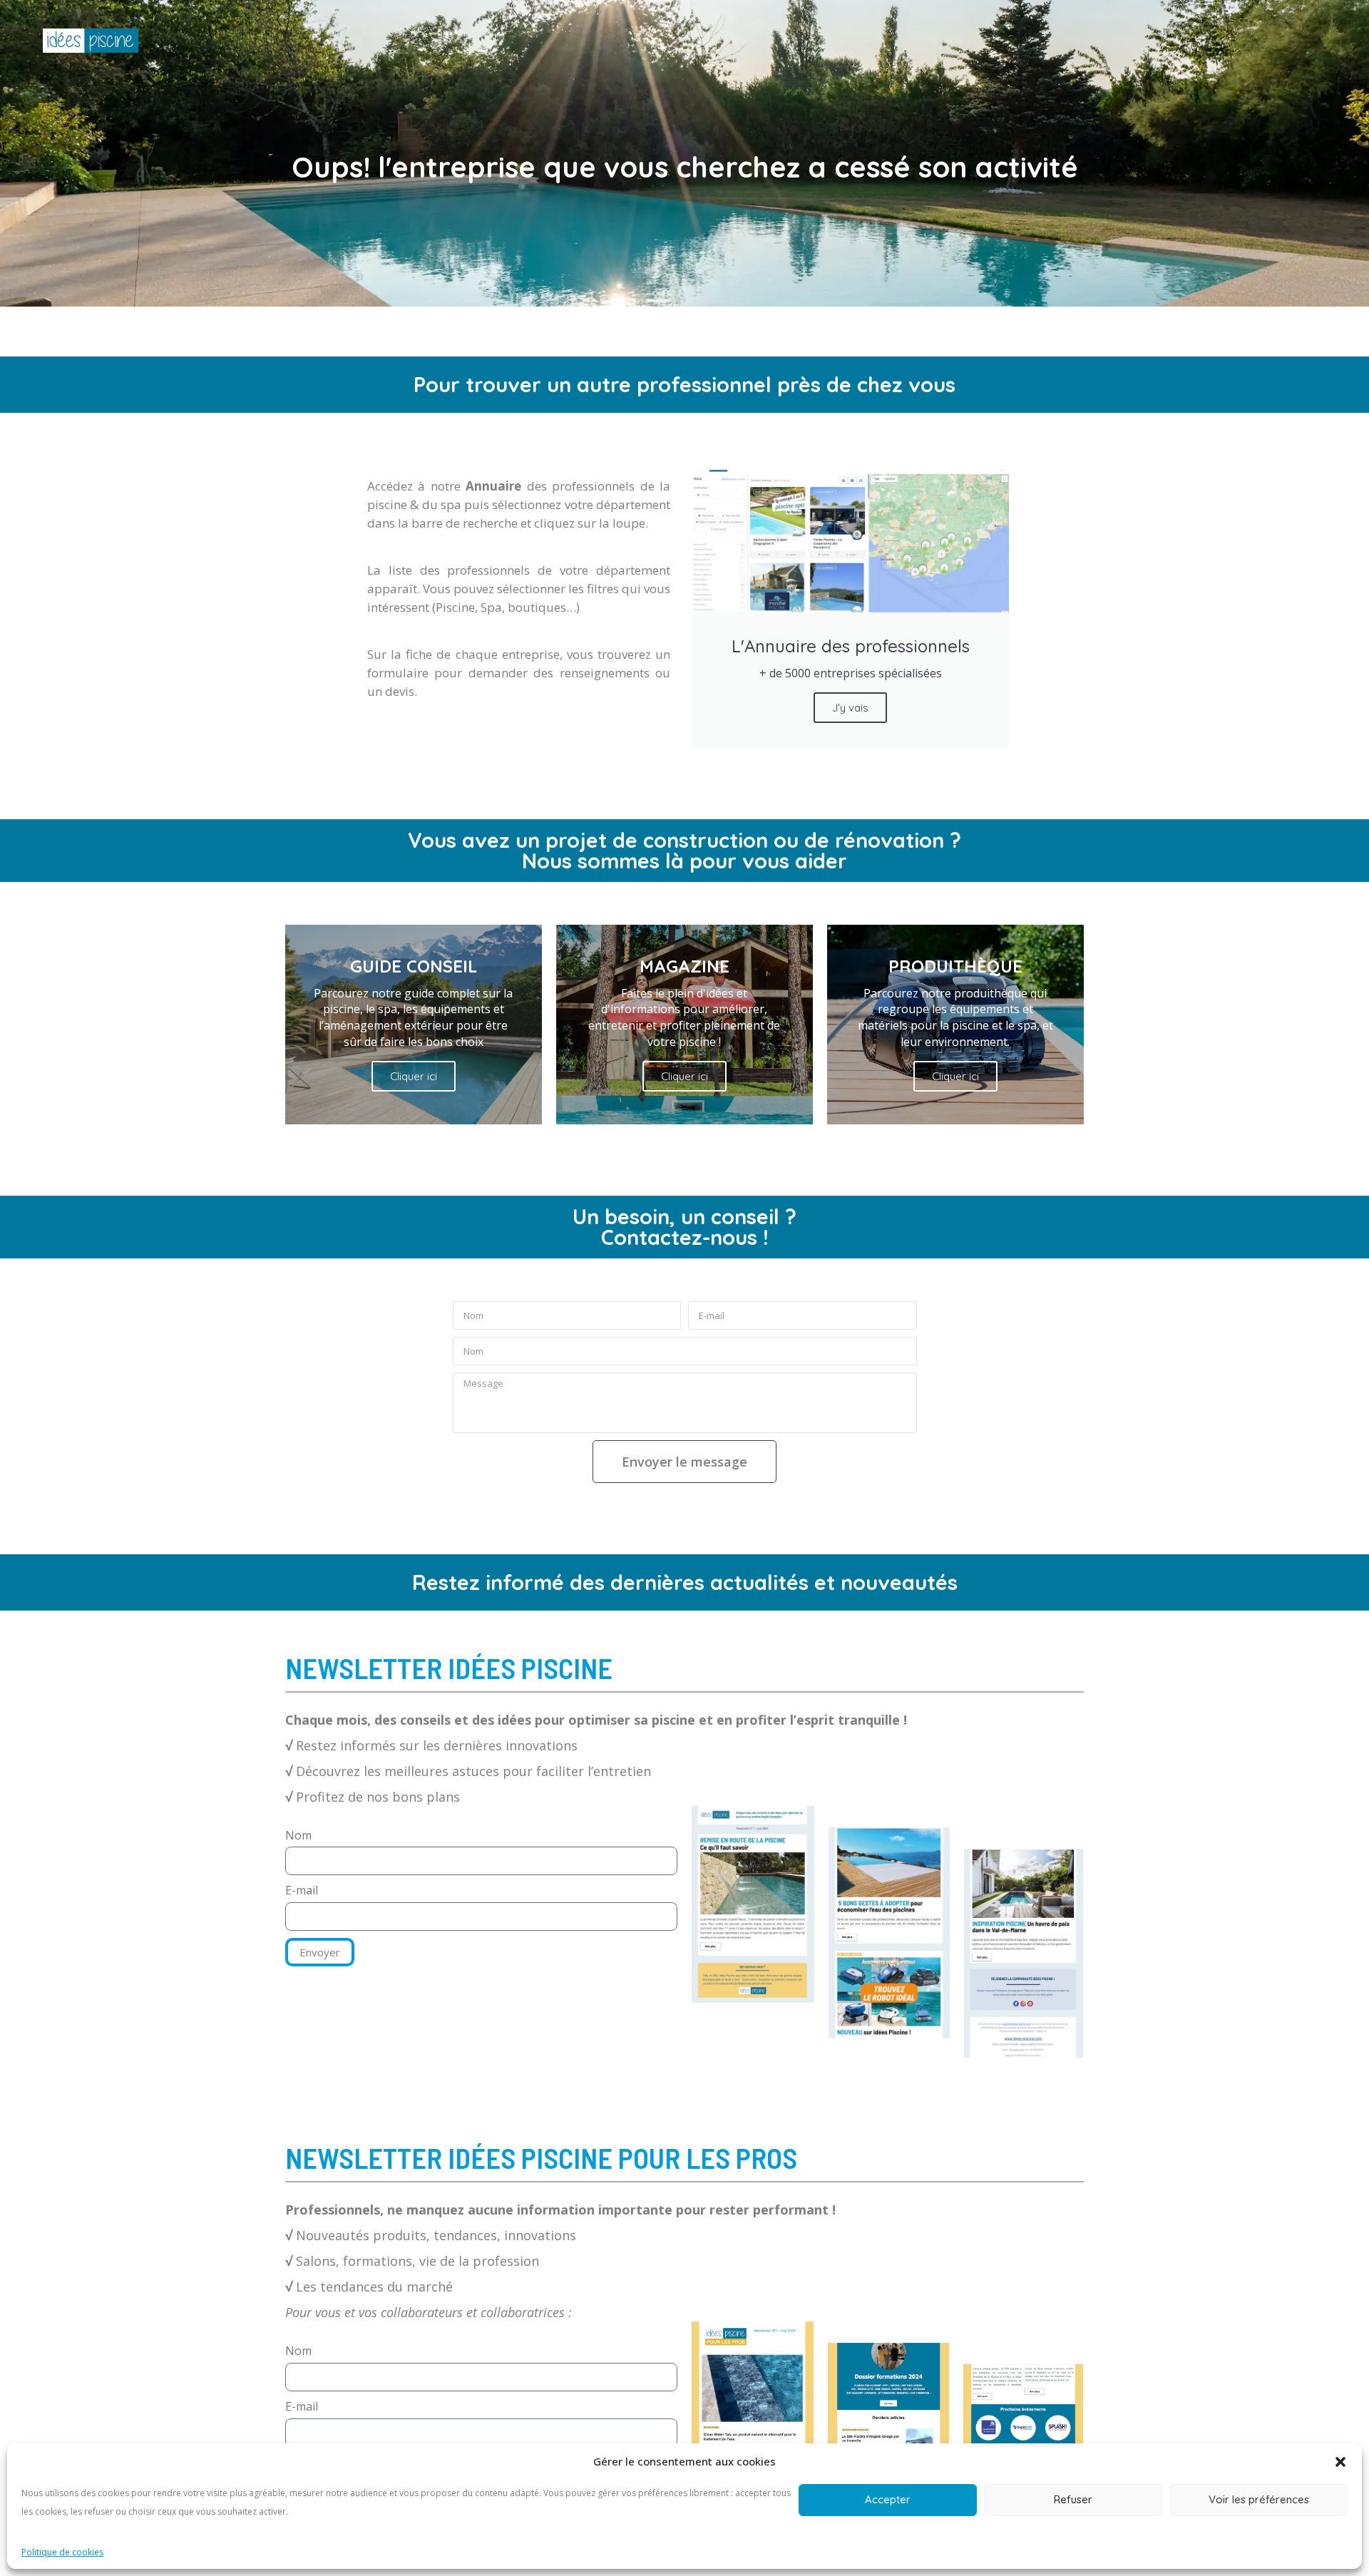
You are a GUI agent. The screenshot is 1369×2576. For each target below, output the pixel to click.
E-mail (302, 1890)
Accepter (888, 2499)
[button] (1340, 2462)
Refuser (1073, 2499)
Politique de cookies (62, 2552)
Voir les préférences (1259, 2499)
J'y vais (850, 708)
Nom (298, 1835)
